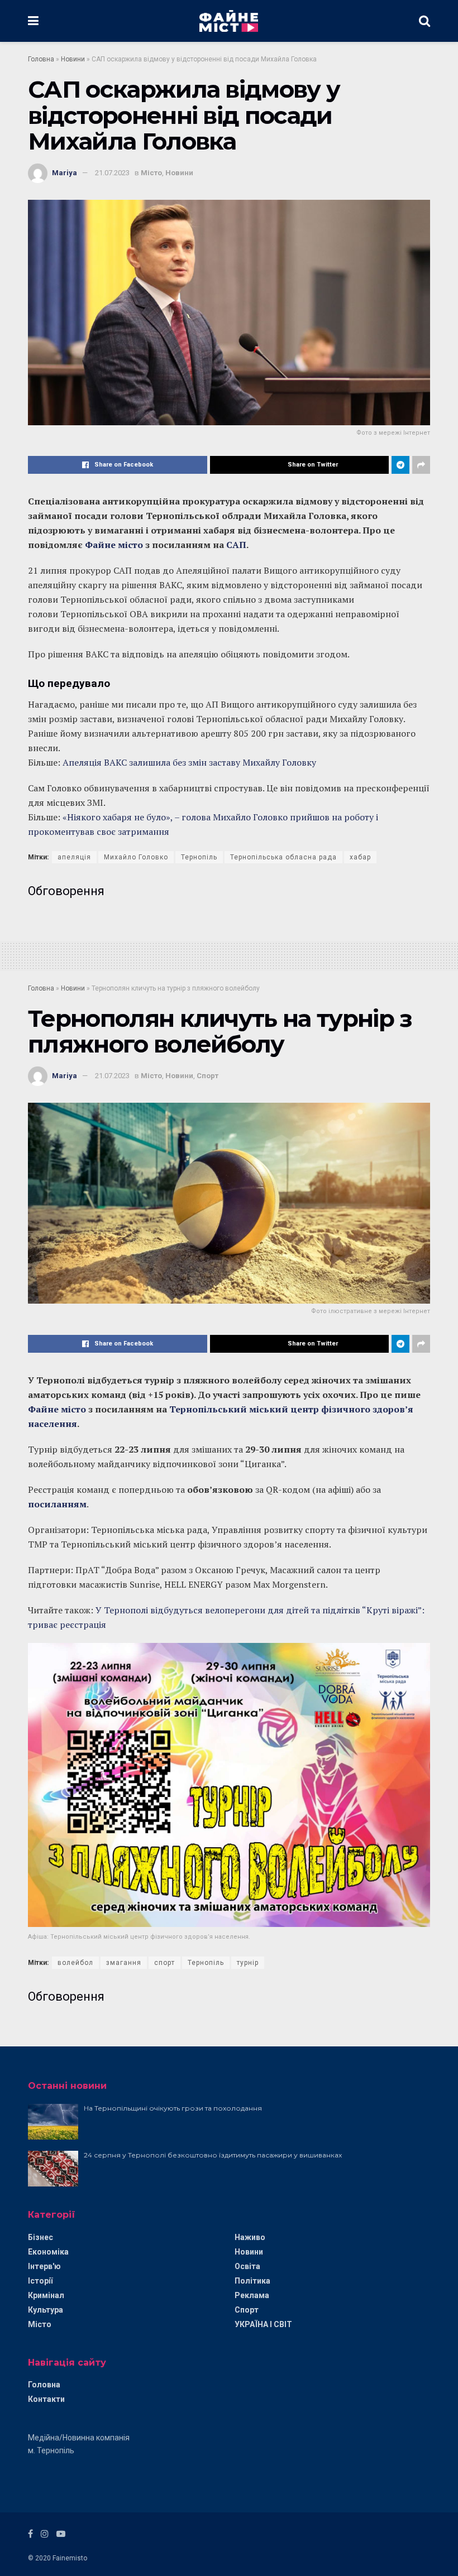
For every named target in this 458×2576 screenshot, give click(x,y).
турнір (248, 1963)
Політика (252, 2281)
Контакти (46, 2399)
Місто (151, 173)
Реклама (252, 2295)
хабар (360, 857)
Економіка (48, 2252)
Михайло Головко (136, 857)
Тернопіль (199, 857)
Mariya (65, 173)
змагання (124, 1963)
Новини (73, 59)
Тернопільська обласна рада (283, 857)
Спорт (207, 1076)
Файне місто (115, 545)
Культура (46, 2310)
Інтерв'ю (44, 2266)
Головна (41, 59)
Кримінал (46, 2295)
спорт (164, 1963)
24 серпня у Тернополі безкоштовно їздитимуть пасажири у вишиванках (213, 2155)
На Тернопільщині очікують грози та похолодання (173, 2108)
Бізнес (40, 2237)
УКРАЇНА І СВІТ (263, 2324)
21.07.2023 (112, 173)
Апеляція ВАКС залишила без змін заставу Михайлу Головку (189, 762)
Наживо (250, 2237)
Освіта (247, 2266)
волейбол (75, 1963)
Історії (40, 2281)
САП (236, 545)
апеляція (74, 857)
